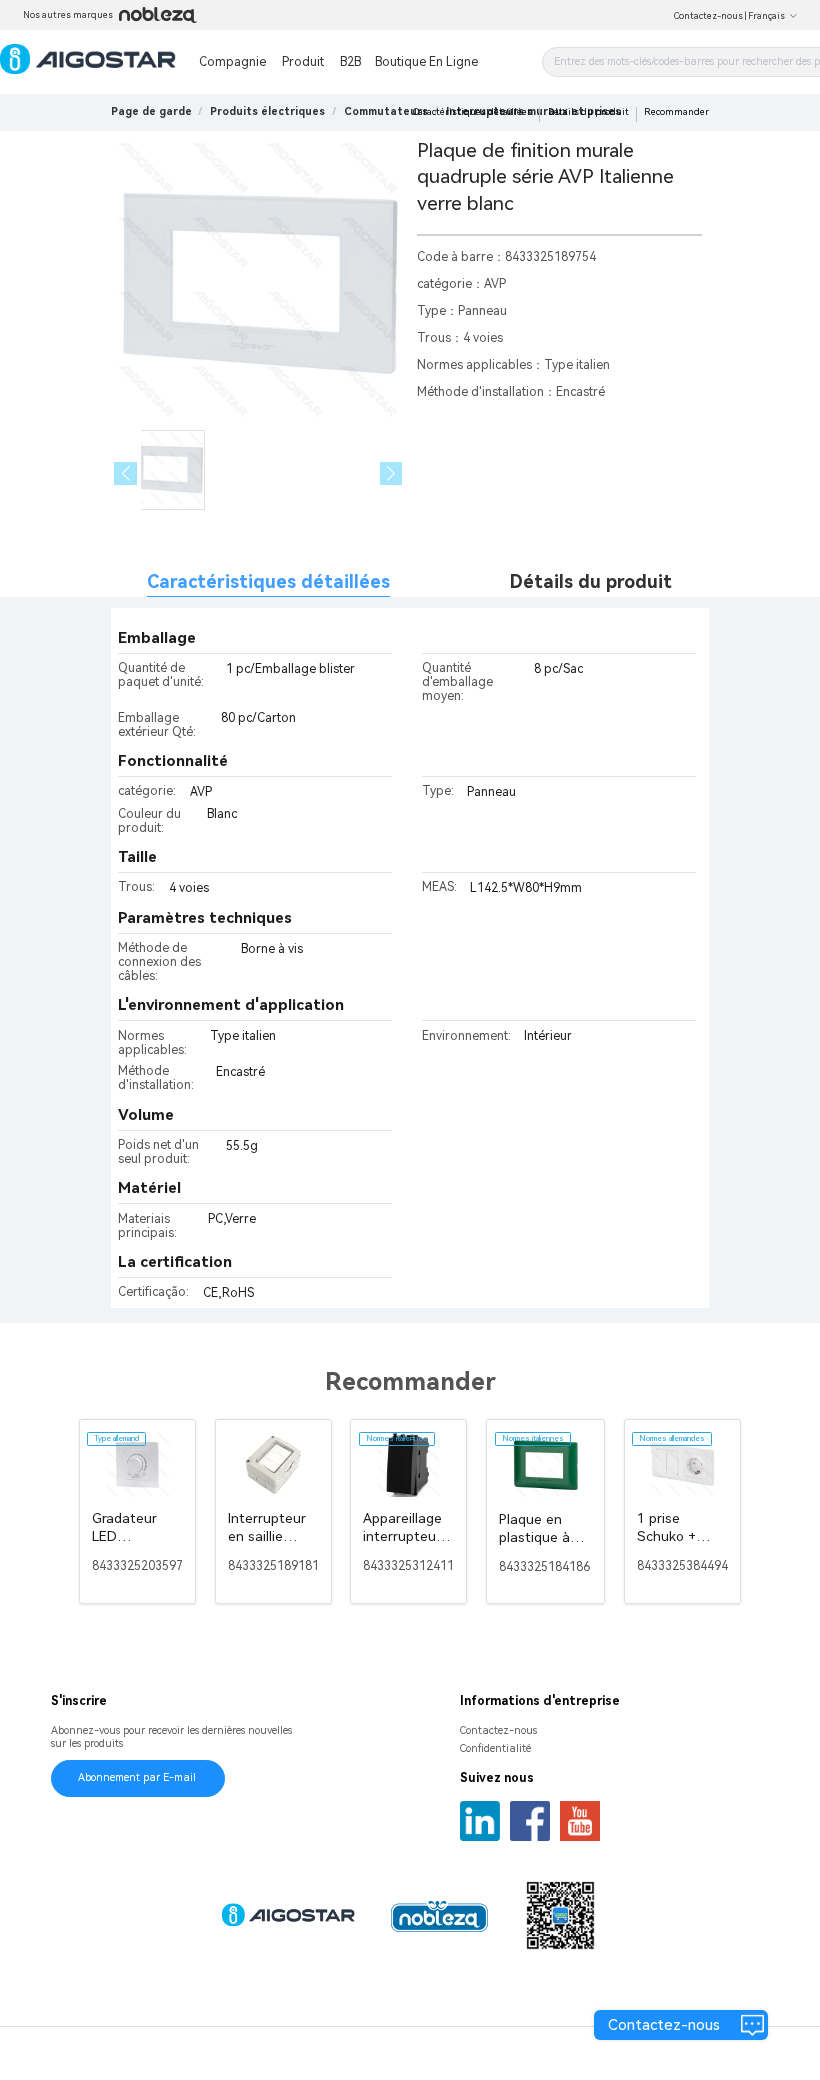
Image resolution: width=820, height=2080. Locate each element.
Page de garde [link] (151, 111)
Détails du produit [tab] (591, 581)
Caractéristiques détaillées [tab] (268, 581)
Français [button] (766, 16)
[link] (267, 111)
